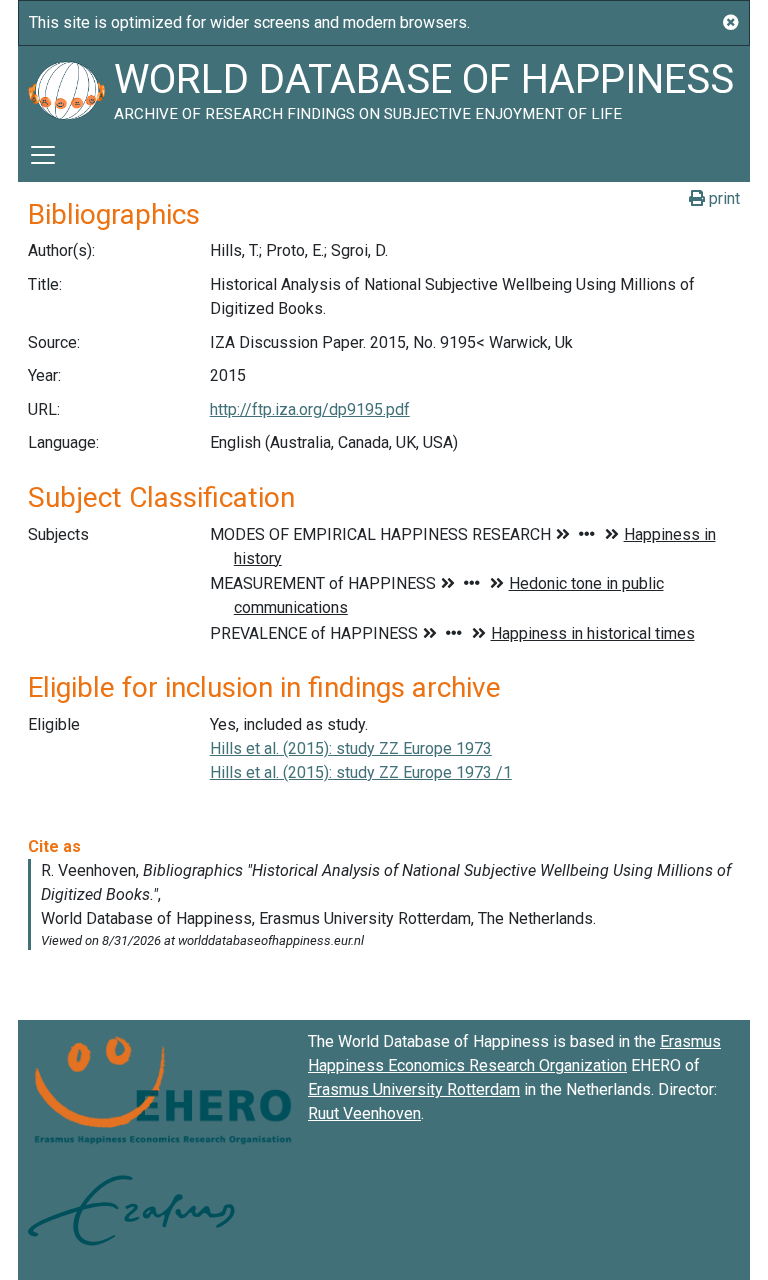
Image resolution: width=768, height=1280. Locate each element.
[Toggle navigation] (43, 155)
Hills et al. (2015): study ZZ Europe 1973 (351, 748)
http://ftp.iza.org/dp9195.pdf (310, 409)
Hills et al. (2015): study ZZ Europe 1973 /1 (361, 772)
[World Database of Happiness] (66, 87)
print (722, 198)
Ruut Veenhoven (364, 1113)
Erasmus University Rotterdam (414, 1089)
